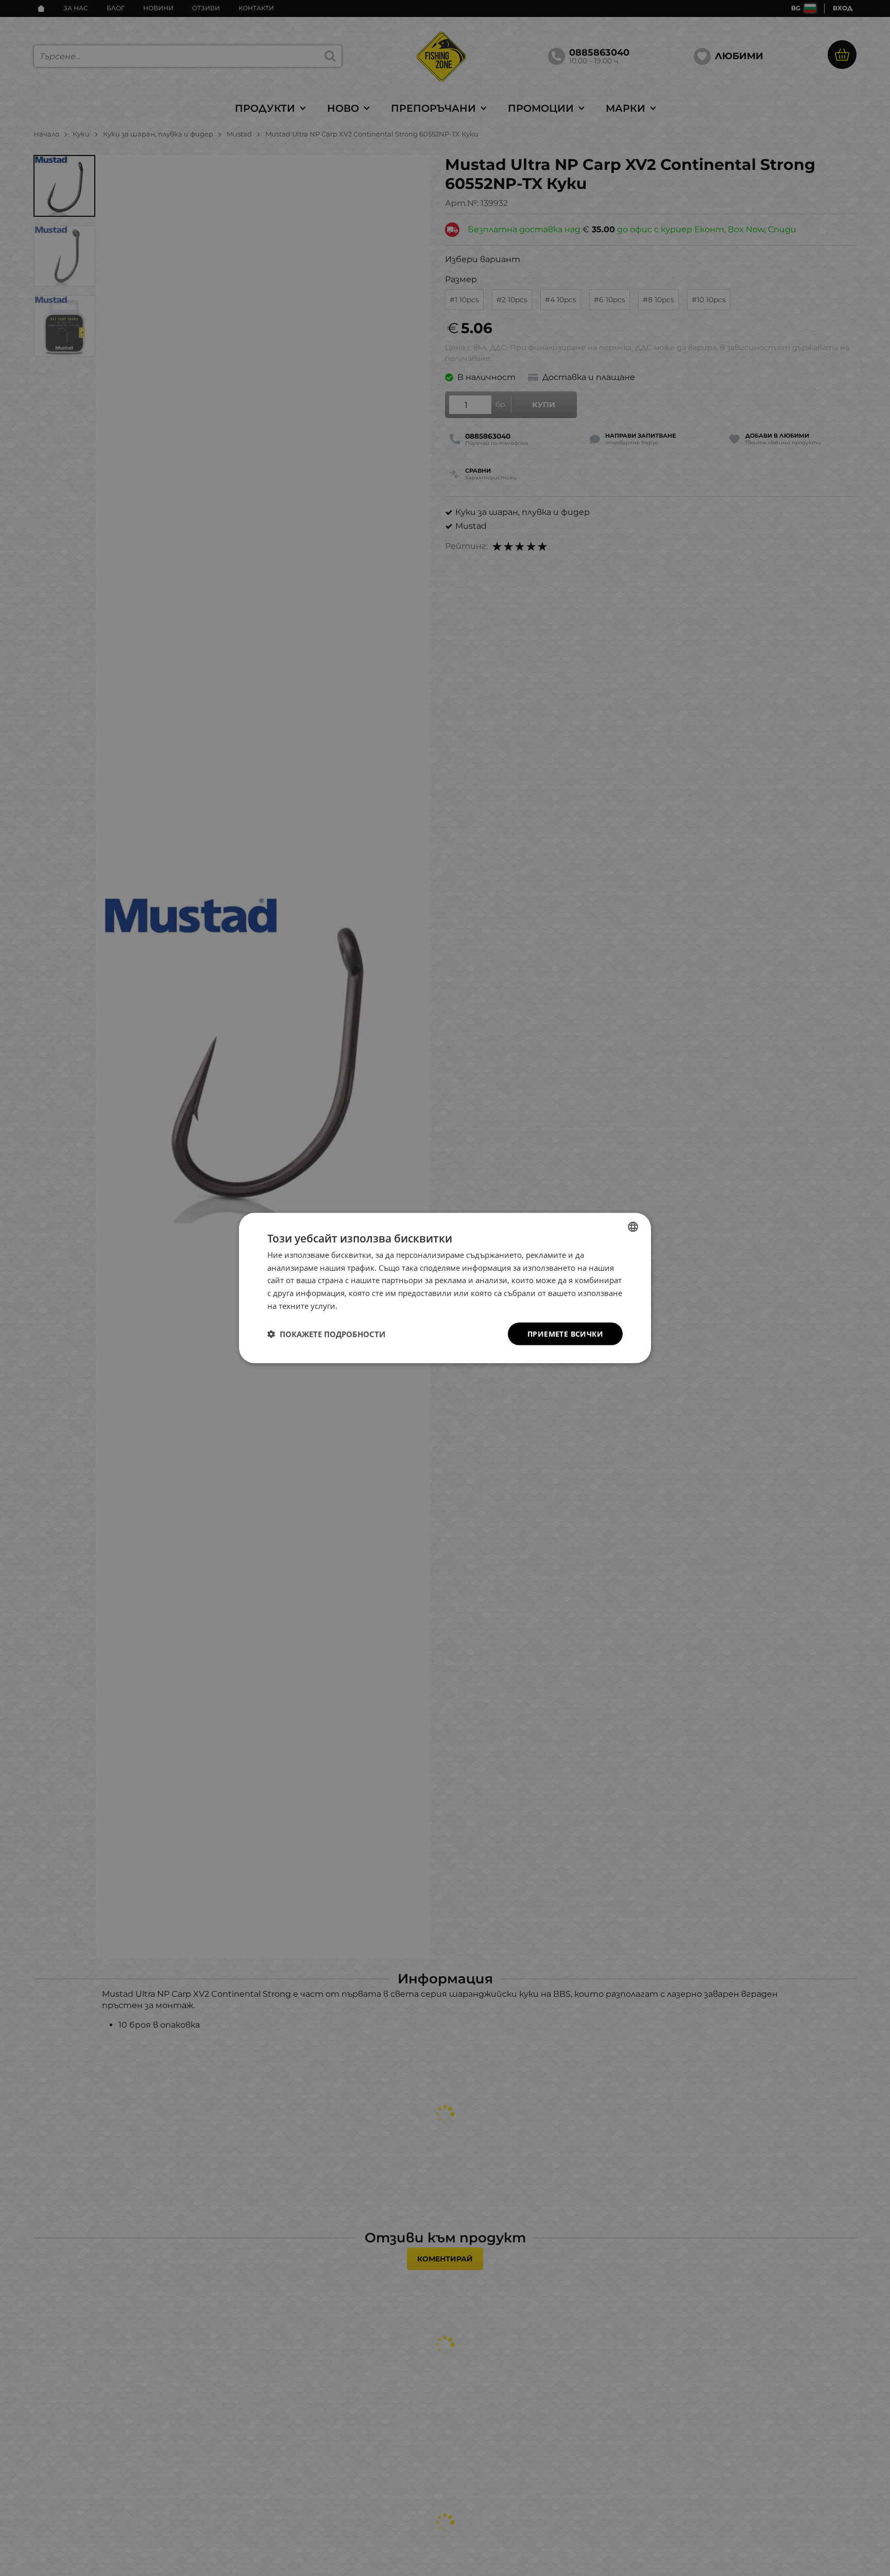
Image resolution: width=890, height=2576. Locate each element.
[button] (326, 1334)
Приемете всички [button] (565, 1333)
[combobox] (633, 1226)
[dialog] (445, 1288)
